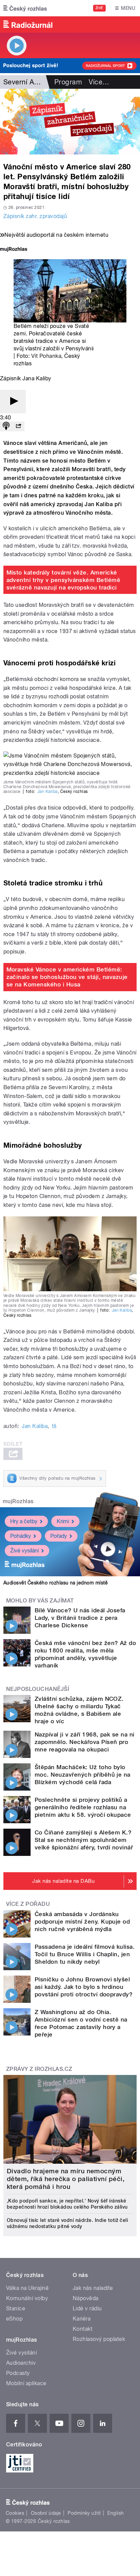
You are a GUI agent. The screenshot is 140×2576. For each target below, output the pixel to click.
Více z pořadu (28, 1904)
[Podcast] (6, 426)
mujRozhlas (18, 1501)
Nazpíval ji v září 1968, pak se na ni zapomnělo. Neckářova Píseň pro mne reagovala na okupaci (85, 1742)
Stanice (16, 2308)
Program (68, 82)
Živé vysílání (24, 1551)
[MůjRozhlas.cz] (14, 250)
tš (54, 1426)
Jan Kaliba (48, 792)
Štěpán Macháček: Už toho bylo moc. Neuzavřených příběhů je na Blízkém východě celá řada (83, 1775)
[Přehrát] (13, 402)
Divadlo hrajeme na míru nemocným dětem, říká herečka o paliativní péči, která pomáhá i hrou (66, 2179)
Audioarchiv (21, 2363)
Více (99, 82)
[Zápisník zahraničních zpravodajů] (70, 122)
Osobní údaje (46, 2513)
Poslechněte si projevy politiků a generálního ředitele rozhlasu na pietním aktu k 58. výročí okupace (83, 1807)
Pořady (59, 1536)
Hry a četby (24, 1521)
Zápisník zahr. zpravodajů (35, 216)
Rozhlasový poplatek (99, 2339)
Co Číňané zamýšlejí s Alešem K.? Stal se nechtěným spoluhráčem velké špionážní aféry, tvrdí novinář (84, 1840)
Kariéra (82, 2319)
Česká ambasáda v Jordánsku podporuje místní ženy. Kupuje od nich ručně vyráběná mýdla (82, 1922)
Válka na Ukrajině (27, 2288)
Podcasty (18, 2373)
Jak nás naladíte (93, 2288)
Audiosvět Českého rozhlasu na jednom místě (56, 1583)
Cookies (15, 2513)
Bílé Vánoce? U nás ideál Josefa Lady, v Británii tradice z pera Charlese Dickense (80, 1618)
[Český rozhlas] (25, 8)
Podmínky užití (84, 2513)
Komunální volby (27, 2298)
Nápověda (86, 2298)
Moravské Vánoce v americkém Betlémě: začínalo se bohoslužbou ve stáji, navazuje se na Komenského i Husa (67, 977)
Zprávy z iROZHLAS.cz (39, 2069)
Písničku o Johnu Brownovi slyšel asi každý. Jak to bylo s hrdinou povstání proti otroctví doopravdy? (84, 1987)
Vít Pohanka (46, 356)
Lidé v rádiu (87, 2308)
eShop (14, 2319)
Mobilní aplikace (26, 2383)
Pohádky (21, 1536)
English (116, 2513)
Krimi (63, 1521)
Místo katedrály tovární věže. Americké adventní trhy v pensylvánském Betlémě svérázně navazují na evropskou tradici (64, 580)
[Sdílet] (18, 426)
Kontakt (83, 2329)
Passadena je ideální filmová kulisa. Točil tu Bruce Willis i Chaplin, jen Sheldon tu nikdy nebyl (85, 1954)
